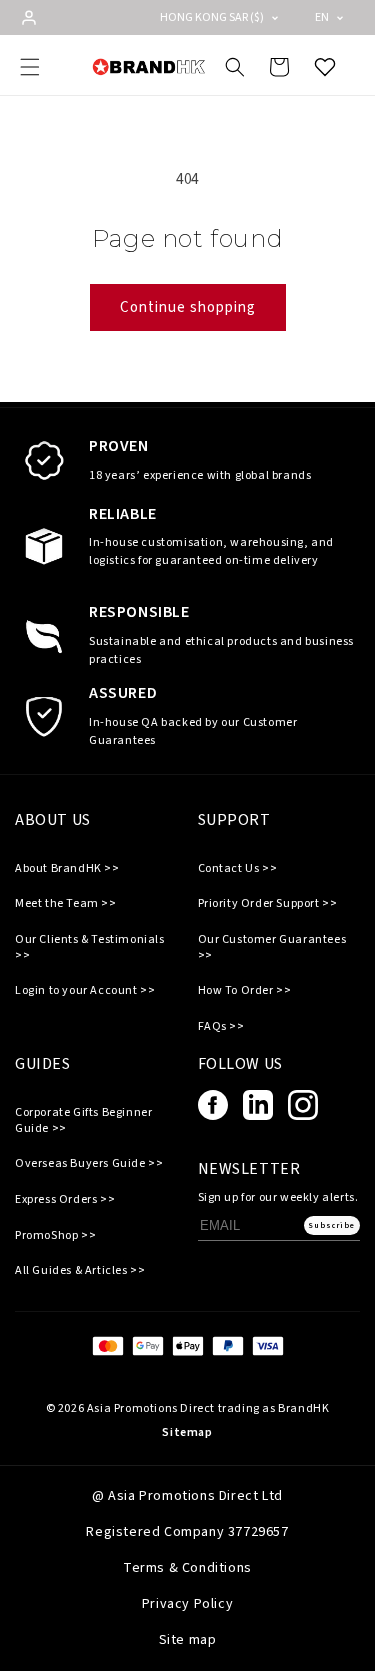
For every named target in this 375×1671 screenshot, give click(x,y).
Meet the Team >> (66, 904)
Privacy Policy (187, 1604)
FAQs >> (221, 1027)
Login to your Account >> (85, 991)
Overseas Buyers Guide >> (89, 1164)
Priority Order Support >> (268, 904)
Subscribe (331, 1225)
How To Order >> (245, 991)
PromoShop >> (55, 1236)
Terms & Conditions (187, 1568)
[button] (30, 67)
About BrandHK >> (67, 869)
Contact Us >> (238, 869)
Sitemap (187, 1432)
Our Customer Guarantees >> (272, 947)
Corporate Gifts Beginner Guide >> (83, 1120)
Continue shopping (188, 307)
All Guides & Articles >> (80, 1271)
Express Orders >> (65, 1200)
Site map (188, 1640)
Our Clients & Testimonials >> (90, 947)
